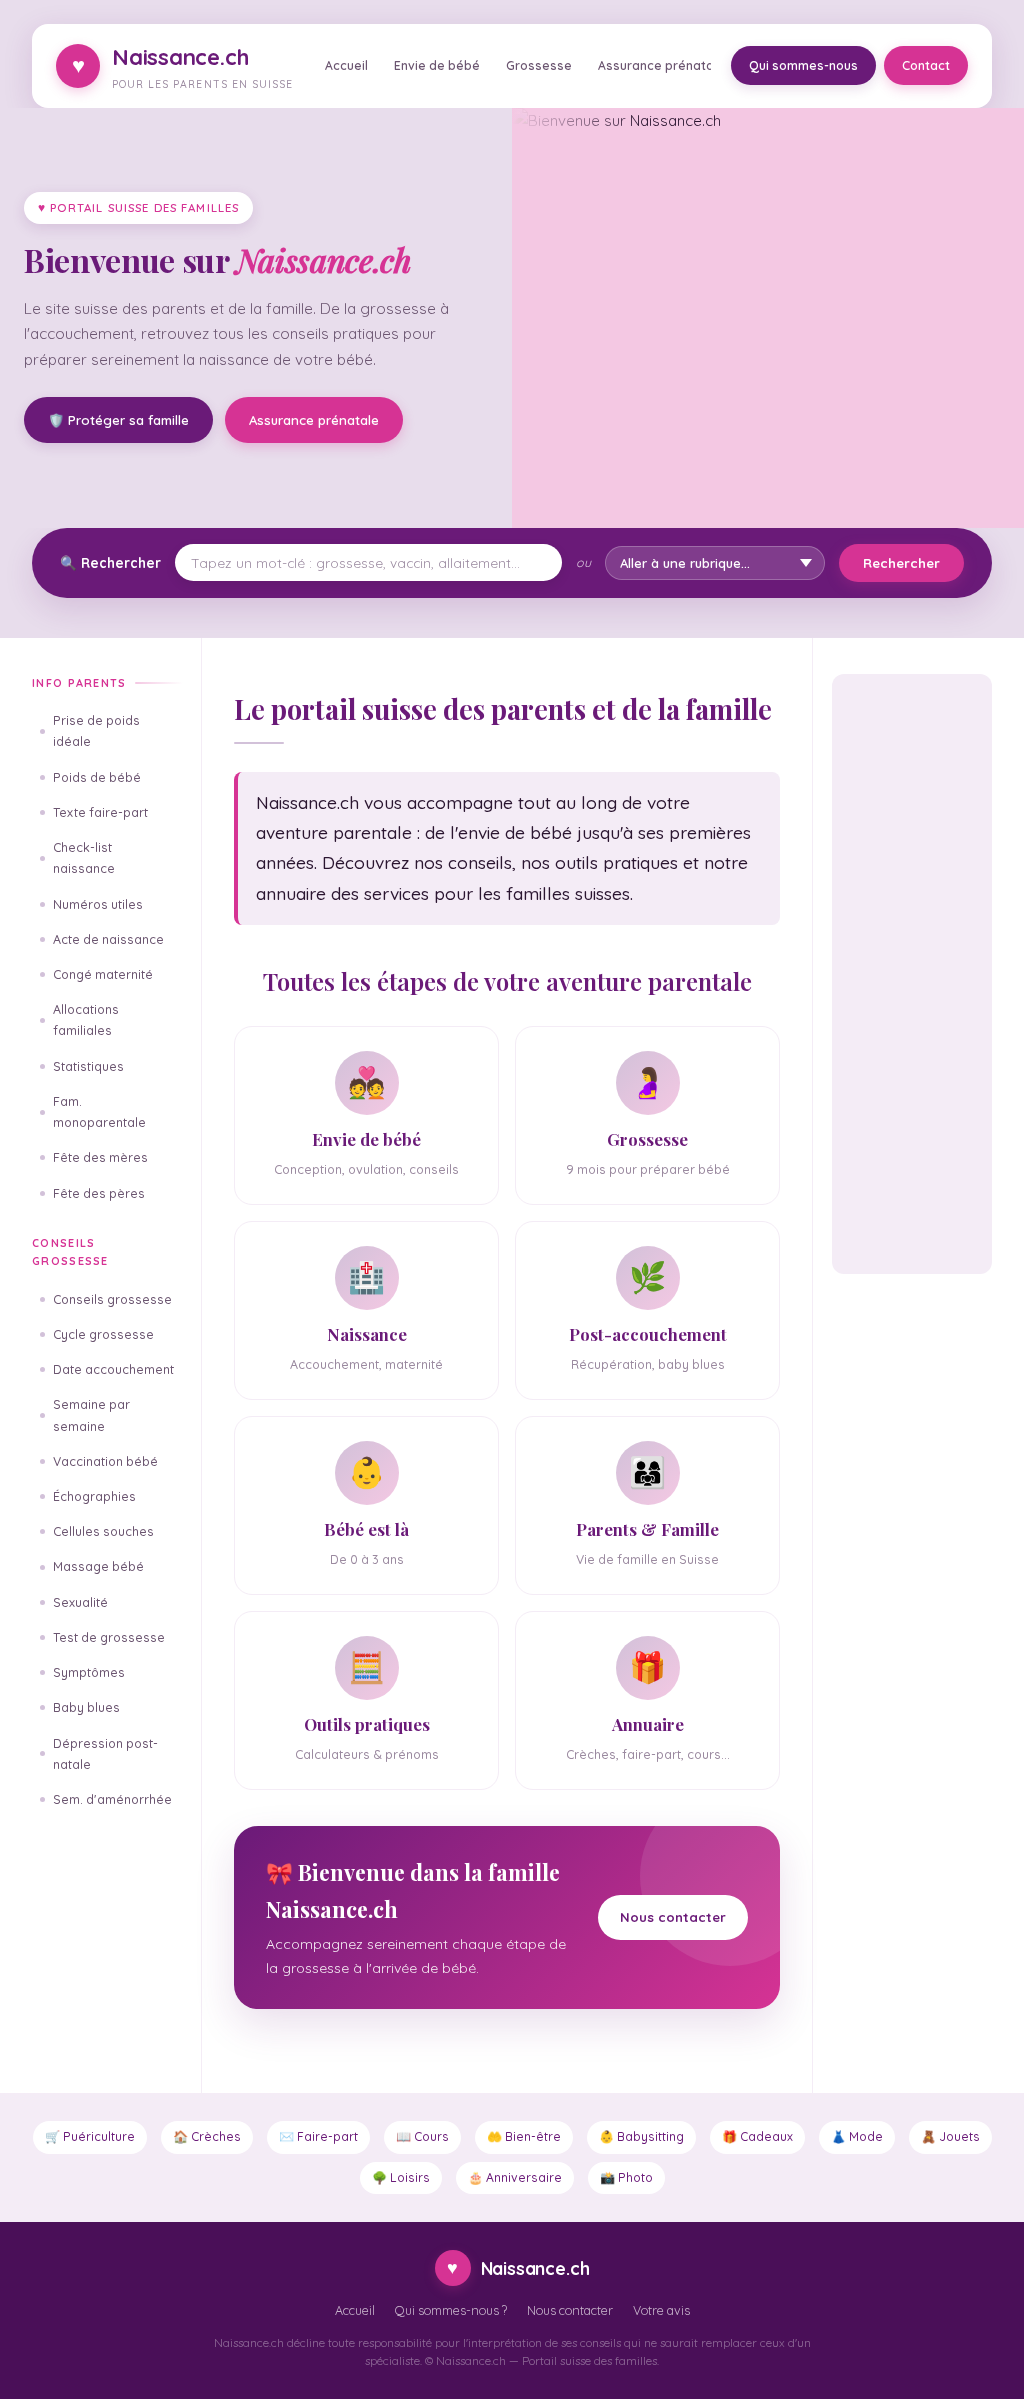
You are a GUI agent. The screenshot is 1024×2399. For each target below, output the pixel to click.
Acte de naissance (108, 939)
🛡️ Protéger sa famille (118, 420)
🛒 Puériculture (90, 2136)
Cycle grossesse (103, 1334)
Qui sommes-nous (803, 65)
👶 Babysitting (641, 2136)
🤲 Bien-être (524, 2136)
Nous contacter (673, 1917)
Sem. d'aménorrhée (112, 1799)
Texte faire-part (100, 812)
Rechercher (901, 563)
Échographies (94, 1496)
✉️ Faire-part (318, 2136)
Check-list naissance (84, 858)
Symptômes (89, 1672)
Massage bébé (98, 1566)
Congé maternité (103, 974)
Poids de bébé (97, 777)
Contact (926, 65)
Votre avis (661, 2310)
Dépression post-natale (105, 1754)
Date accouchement (113, 1369)
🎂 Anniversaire (515, 2177)
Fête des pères (99, 1193)
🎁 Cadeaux (757, 2136)
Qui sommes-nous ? (451, 2310)
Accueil (346, 65)
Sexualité (80, 1602)
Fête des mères (100, 1157)
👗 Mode (857, 2136)
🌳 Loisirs (401, 2177)
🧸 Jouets (950, 2136)
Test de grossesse (109, 1637)
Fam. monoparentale (99, 1112)
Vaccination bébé (105, 1461)
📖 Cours (422, 2136)
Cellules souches (103, 1531)
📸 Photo (626, 2177)
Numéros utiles (98, 904)
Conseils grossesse (112, 1299)
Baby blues (86, 1707)
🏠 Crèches (207, 2136)
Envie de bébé (437, 65)
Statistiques (88, 1066)
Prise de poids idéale (96, 731)
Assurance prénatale (661, 65)
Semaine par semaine (91, 1415)
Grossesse (539, 65)
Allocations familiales (86, 1020)
